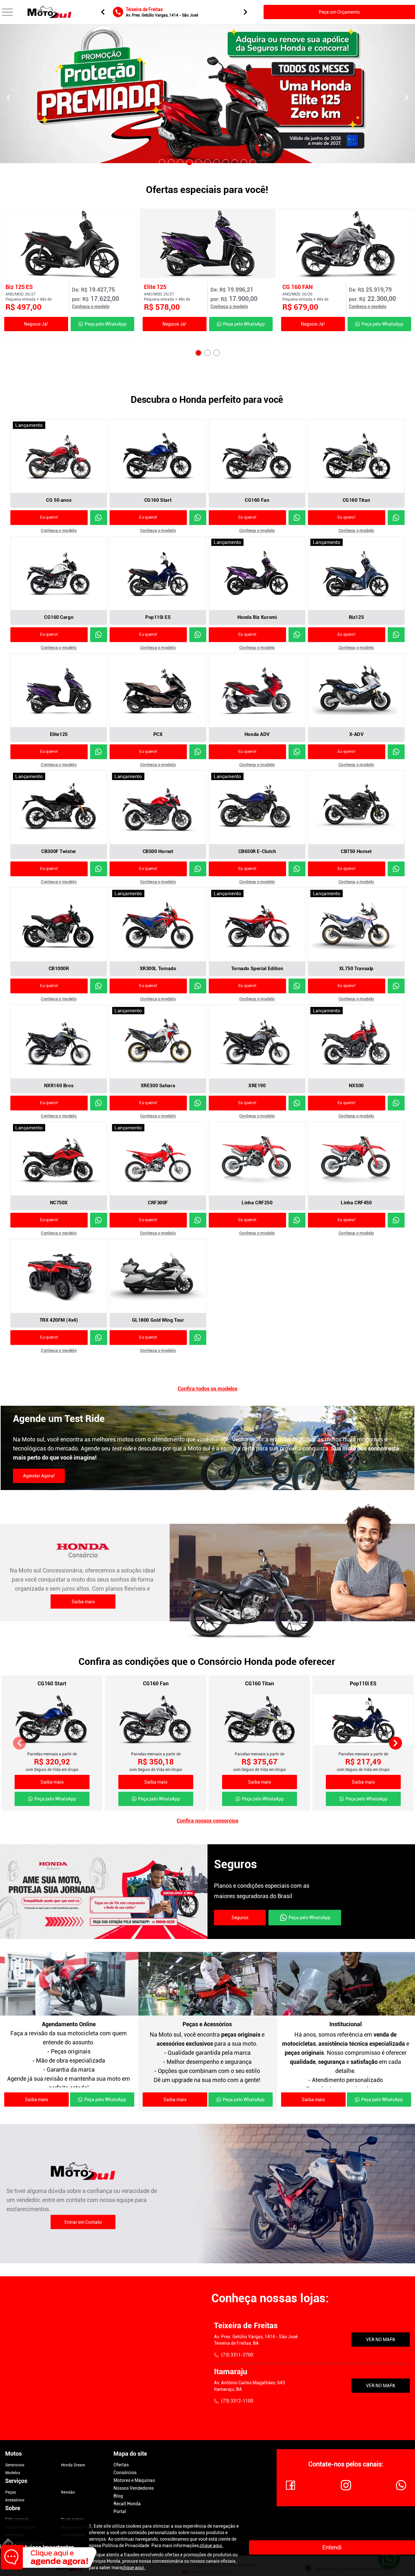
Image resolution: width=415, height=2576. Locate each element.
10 (244, 163)
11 (253, 163)
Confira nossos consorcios (207, 1821)
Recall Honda (127, 2504)
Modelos (13, 2473)
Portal (120, 2511)
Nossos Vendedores (134, 2488)
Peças (11, 2492)
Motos (13, 2454)
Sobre (13, 2508)
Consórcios (125, 2473)
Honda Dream (73, 2465)
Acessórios (15, 2500)
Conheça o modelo (91, 307)
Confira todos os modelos (207, 1389)
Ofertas (121, 2465)
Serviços (16, 2481)
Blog (118, 2496)
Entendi (332, 2547)
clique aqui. (212, 2546)
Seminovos (15, 2465)
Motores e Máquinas (134, 2480)
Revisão (68, 2492)
